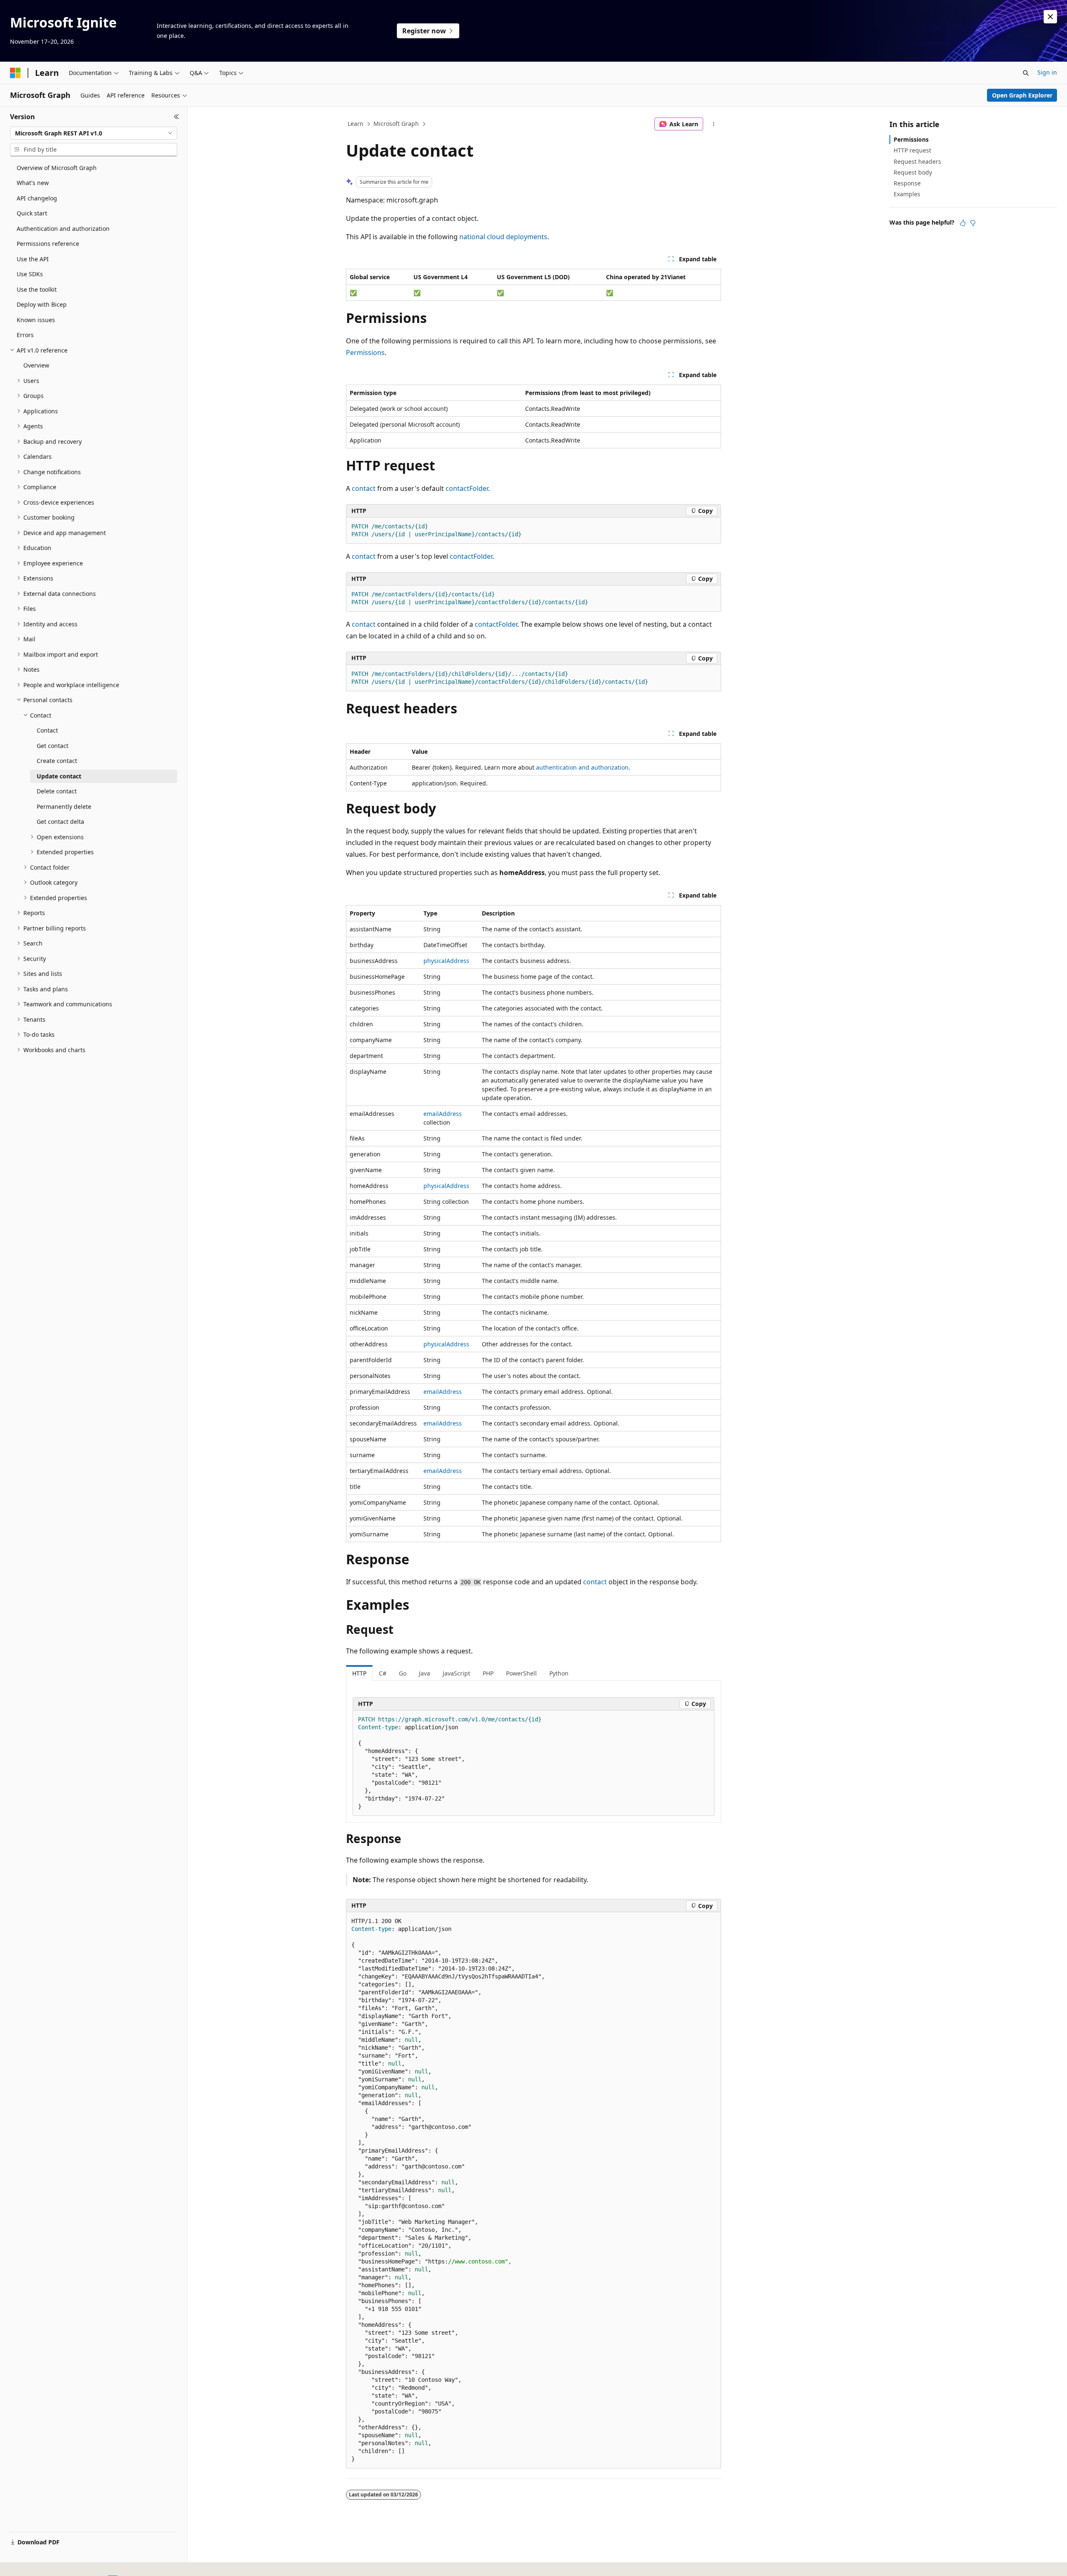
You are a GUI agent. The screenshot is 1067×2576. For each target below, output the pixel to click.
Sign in (1047, 72)
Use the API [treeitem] (33, 259)
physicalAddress (446, 961)
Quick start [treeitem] (32, 213)
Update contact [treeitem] (59, 776)
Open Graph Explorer (1022, 95)
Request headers (917, 161)
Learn (356, 124)
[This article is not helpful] (973, 223)
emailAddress (443, 1114)
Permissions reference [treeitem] (48, 244)
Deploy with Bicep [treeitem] (42, 304)
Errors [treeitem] (25, 335)
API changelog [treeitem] (37, 198)
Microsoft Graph (396, 124)
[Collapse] (177, 117)
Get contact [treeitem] (53, 746)
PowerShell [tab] (521, 1673)
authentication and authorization (582, 767)
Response (907, 183)
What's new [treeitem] (33, 183)
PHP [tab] (488, 1673)
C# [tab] (383, 1673)
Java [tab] (425, 1673)
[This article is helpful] (963, 223)
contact (364, 488)
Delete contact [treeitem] (57, 791)
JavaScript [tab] (456, 1673)
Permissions (365, 353)
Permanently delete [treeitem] (64, 807)
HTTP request (912, 150)
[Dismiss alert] (1050, 17)
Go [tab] (403, 1673)
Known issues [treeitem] (36, 320)
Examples (907, 194)
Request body (913, 172)
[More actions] (714, 124)
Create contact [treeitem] (57, 761)
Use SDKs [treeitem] (30, 274)
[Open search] (1026, 73)
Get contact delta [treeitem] (60, 822)
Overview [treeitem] (36, 365)
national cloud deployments (503, 237)
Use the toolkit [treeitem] (37, 289)
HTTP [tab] (359, 1673)
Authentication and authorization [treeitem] (63, 229)
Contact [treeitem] (47, 730)
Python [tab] (559, 1673)
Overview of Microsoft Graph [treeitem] (57, 168)
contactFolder (467, 488)
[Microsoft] (15, 73)
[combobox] (94, 133)
